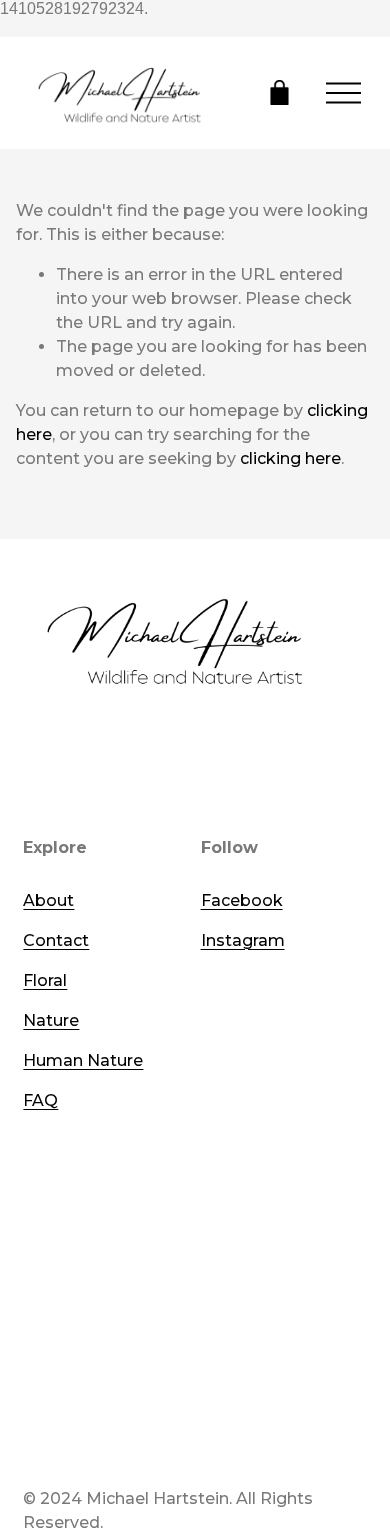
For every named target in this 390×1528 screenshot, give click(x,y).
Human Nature (83, 1060)
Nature (51, 1020)
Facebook (242, 900)
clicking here (290, 458)
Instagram (243, 940)
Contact (56, 940)
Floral (45, 980)
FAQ (40, 1100)
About (48, 900)
